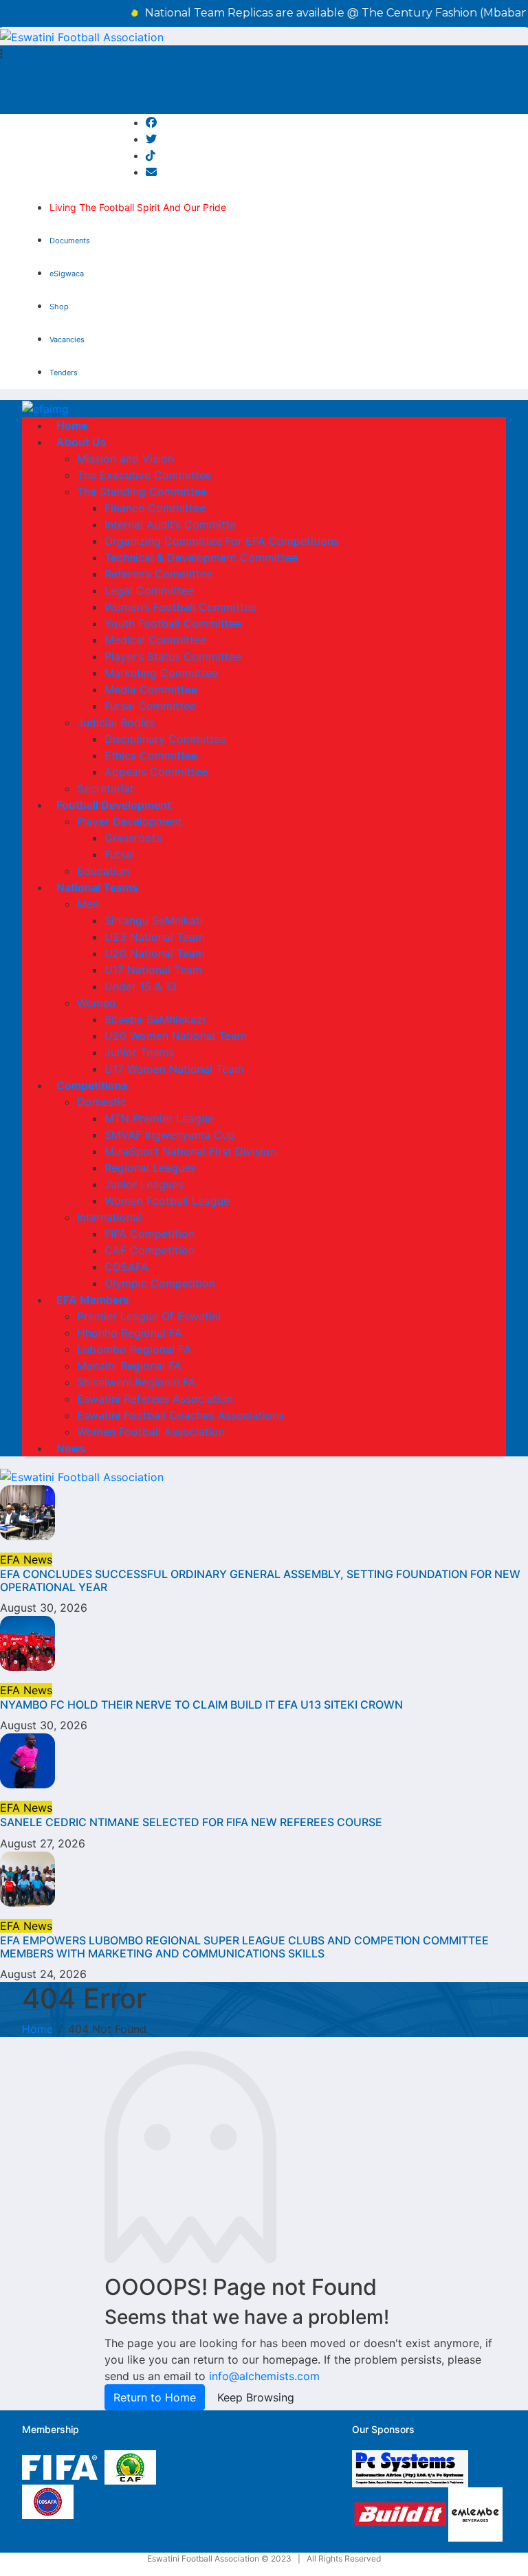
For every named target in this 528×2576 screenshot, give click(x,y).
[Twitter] (151, 139)
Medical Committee (155, 640)
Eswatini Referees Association (155, 1399)
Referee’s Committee (158, 574)
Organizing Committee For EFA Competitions (222, 541)
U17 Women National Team (174, 1069)
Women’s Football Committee (180, 607)
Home (72, 425)
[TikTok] (151, 155)
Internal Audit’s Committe (170, 524)
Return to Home (155, 2397)
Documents (70, 241)
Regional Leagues (150, 1168)
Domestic (102, 1102)
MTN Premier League (159, 1118)
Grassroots (133, 838)
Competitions (92, 1085)
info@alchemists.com (264, 2376)
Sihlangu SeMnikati (154, 920)
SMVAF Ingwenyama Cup (170, 1135)
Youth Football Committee (173, 623)
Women (96, 1003)
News (71, 1448)
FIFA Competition (150, 1234)
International (109, 1217)
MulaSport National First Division (190, 1151)
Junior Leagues (144, 1184)
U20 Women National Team (176, 1036)
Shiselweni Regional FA (136, 1382)
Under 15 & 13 (141, 986)
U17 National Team (153, 970)
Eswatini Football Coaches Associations (180, 1415)
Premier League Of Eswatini (149, 1316)
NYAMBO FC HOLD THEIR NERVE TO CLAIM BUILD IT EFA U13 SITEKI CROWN (201, 1705)
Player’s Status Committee (173, 656)
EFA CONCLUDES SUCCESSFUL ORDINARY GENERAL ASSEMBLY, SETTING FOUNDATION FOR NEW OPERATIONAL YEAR (260, 1580)
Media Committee (151, 689)
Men (88, 904)
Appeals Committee (156, 772)
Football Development (114, 805)
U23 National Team (155, 937)
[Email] (151, 172)
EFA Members (93, 1300)
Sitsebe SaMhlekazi (155, 1019)
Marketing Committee (161, 673)
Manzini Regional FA (129, 1366)
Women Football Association (151, 1432)
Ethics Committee (151, 755)
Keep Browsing (256, 2397)
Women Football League (167, 1201)
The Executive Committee (144, 475)
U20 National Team (155, 953)
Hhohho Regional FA (130, 1333)
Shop (59, 307)
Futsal (120, 854)
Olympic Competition (160, 1283)
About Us (81, 442)
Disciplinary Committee (165, 739)
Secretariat (106, 788)
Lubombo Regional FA (134, 1349)
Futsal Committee (150, 706)
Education (103, 871)
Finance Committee (155, 508)
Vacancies (67, 340)
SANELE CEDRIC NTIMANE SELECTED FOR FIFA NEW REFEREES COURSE (191, 1822)
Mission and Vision (125, 458)
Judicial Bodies (116, 722)
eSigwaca (67, 274)
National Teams (97, 887)
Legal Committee (149, 590)
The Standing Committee (142, 491)
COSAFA (126, 1267)
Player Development (130, 821)
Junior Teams (139, 1052)
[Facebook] (151, 122)
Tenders (64, 373)
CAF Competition (150, 1250)
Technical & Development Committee (201, 557)
